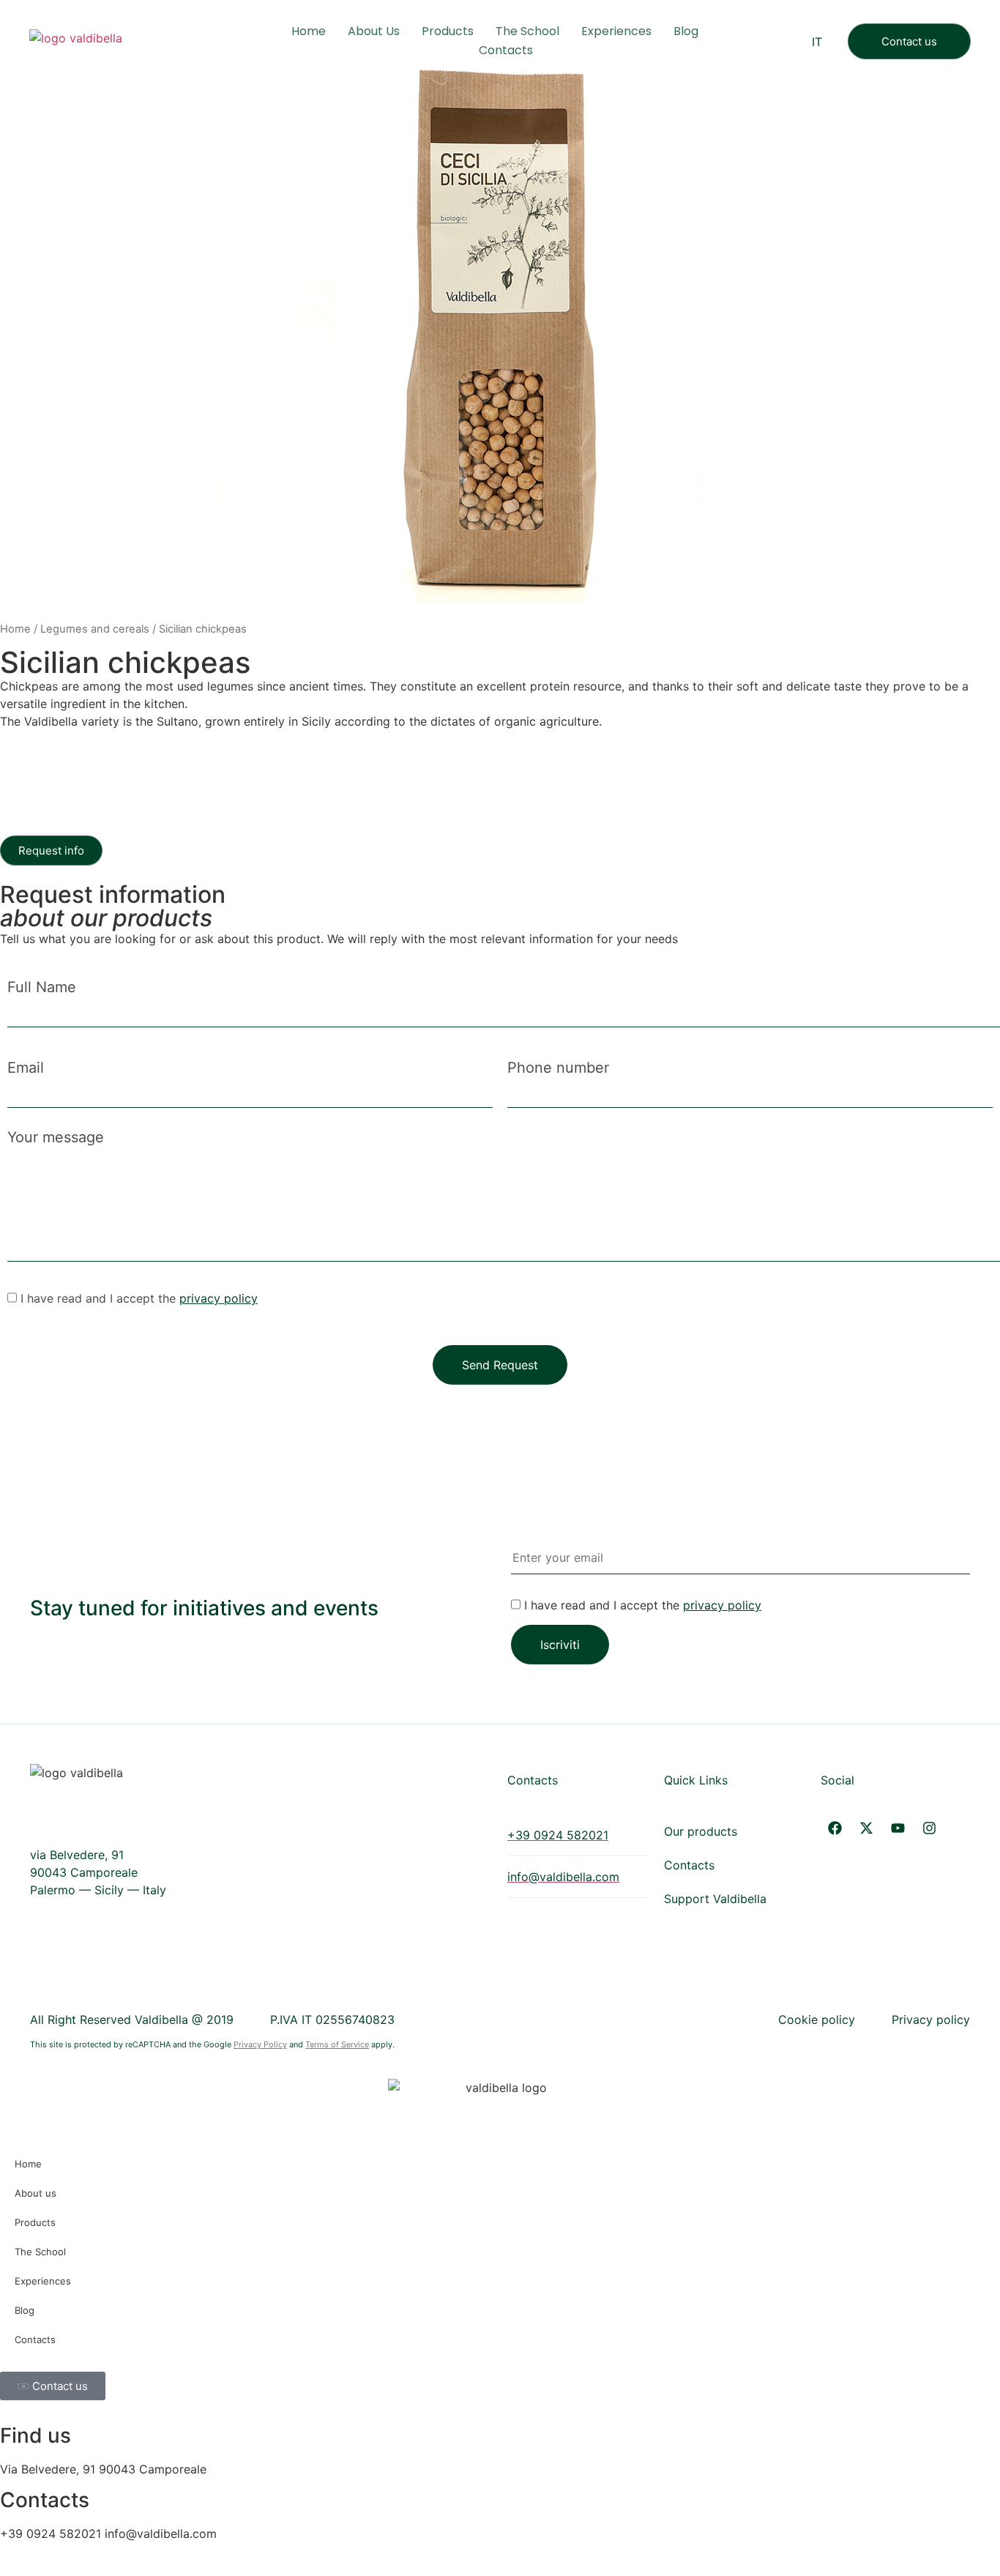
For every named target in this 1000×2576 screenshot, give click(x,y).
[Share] (952, 16)
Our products (701, 1831)
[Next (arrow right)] (974, 1285)
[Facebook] (835, 1828)
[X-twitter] (866, 1828)
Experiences (616, 31)
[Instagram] (929, 1828)
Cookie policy (817, 2020)
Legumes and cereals (95, 629)
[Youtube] (898, 1828)
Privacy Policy (260, 2044)
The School (527, 31)
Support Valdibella (715, 1899)
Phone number (558, 1068)
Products (448, 31)
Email (26, 1068)
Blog (686, 31)
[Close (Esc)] (984, 16)
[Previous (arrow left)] (26, 1285)
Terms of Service (337, 2044)
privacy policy (219, 1298)
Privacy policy (931, 2020)
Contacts (506, 50)
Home (309, 31)
